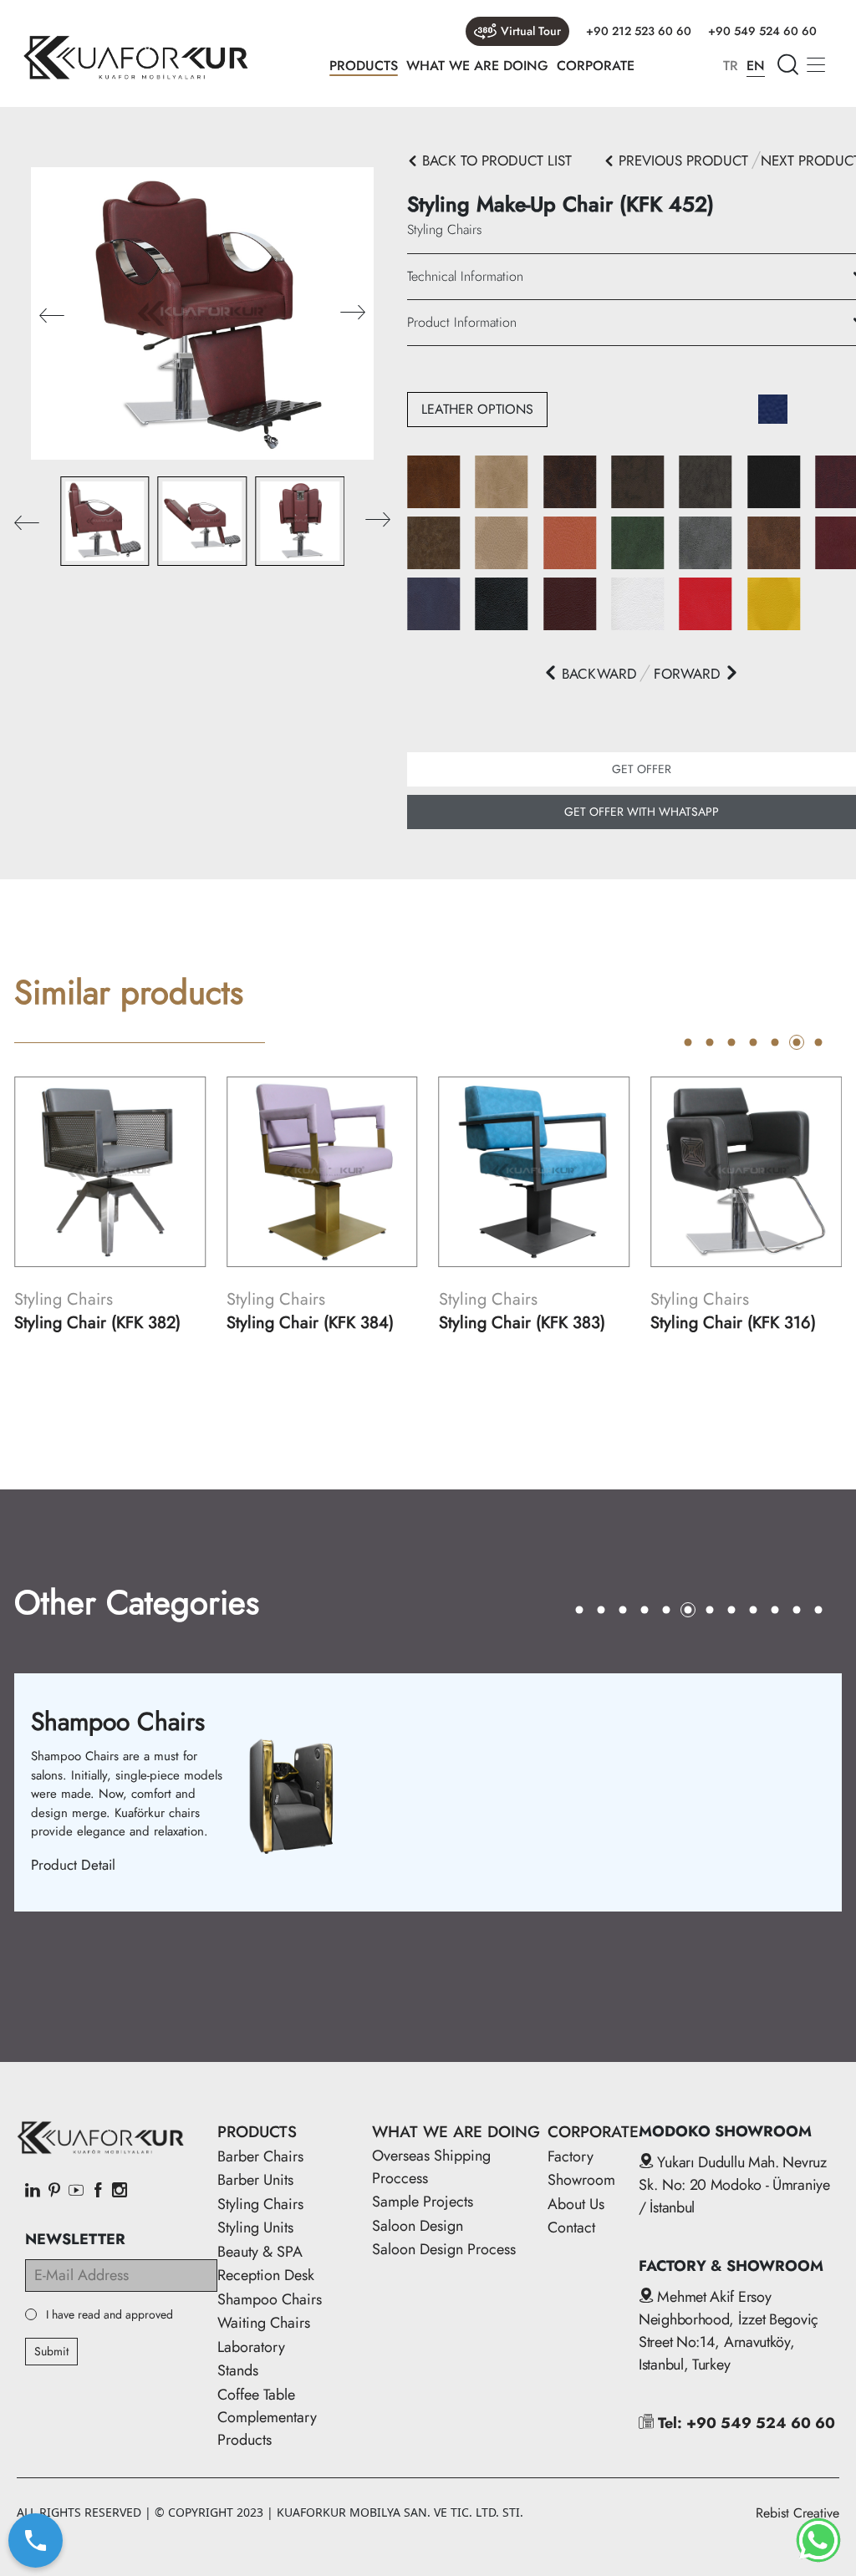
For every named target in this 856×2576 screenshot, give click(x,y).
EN (756, 66)
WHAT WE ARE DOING (477, 66)
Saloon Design (418, 2226)
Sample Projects (423, 2202)
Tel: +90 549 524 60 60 (744, 2423)
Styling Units (255, 2227)
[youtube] (76, 2192)
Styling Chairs (260, 2204)
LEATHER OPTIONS (477, 409)
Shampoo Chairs (270, 2299)
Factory (571, 2156)
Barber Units (255, 2180)
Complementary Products (267, 2428)
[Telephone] (36, 2541)
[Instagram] (120, 2192)
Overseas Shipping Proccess (431, 2167)
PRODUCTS (364, 66)
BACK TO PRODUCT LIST (495, 160)
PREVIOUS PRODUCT (681, 160)
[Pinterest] (54, 2192)
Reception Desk (266, 2275)
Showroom (581, 2180)
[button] (353, 314)
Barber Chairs (260, 2156)
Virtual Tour (531, 31)
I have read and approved (110, 2315)
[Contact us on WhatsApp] (818, 2540)
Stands (238, 2370)
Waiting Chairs (264, 2323)
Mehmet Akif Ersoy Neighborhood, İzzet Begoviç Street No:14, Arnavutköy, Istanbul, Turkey (729, 2331)
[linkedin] (33, 2192)
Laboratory (251, 2347)
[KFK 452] (202, 312)
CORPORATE (596, 66)
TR (731, 66)
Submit (51, 2351)
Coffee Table (256, 2395)
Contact (571, 2227)
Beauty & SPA (260, 2252)
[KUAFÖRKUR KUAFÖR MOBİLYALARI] (135, 58)
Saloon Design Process (444, 2249)
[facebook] (98, 2192)
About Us (576, 2204)
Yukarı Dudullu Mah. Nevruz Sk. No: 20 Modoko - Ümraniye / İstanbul (734, 2185)
